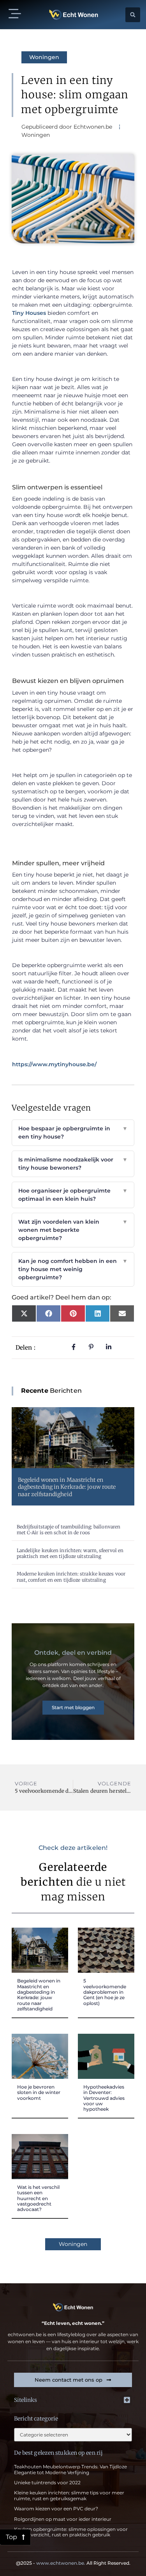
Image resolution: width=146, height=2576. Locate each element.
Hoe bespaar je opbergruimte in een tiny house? (73, 1133)
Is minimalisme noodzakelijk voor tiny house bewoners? (73, 1164)
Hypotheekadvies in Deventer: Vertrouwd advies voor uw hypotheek (104, 2098)
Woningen (44, 57)
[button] (15, 15)
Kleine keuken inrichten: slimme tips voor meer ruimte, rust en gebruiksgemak (69, 2495)
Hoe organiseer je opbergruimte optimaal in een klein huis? (73, 1195)
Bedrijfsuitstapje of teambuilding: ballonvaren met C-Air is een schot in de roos (69, 1530)
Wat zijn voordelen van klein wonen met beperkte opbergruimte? (73, 1230)
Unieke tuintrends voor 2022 (47, 2483)
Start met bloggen (73, 1707)
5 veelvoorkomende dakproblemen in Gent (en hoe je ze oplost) (105, 1992)
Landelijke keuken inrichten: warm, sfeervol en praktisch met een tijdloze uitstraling (70, 1553)
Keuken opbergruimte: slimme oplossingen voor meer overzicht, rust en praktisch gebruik (71, 2532)
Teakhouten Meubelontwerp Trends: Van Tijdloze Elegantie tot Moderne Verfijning (70, 2469)
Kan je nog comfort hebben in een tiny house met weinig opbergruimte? (73, 1269)
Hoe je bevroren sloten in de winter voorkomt (39, 2092)
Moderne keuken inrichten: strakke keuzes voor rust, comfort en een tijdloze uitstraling (71, 1577)
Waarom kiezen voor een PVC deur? (56, 2509)
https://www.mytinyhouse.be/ (54, 1064)
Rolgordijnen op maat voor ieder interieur (63, 2519)
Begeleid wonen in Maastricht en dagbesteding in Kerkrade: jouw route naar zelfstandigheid (67, 1487)
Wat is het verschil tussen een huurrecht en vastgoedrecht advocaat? (38, 2198)
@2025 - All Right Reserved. (73, 2563)
